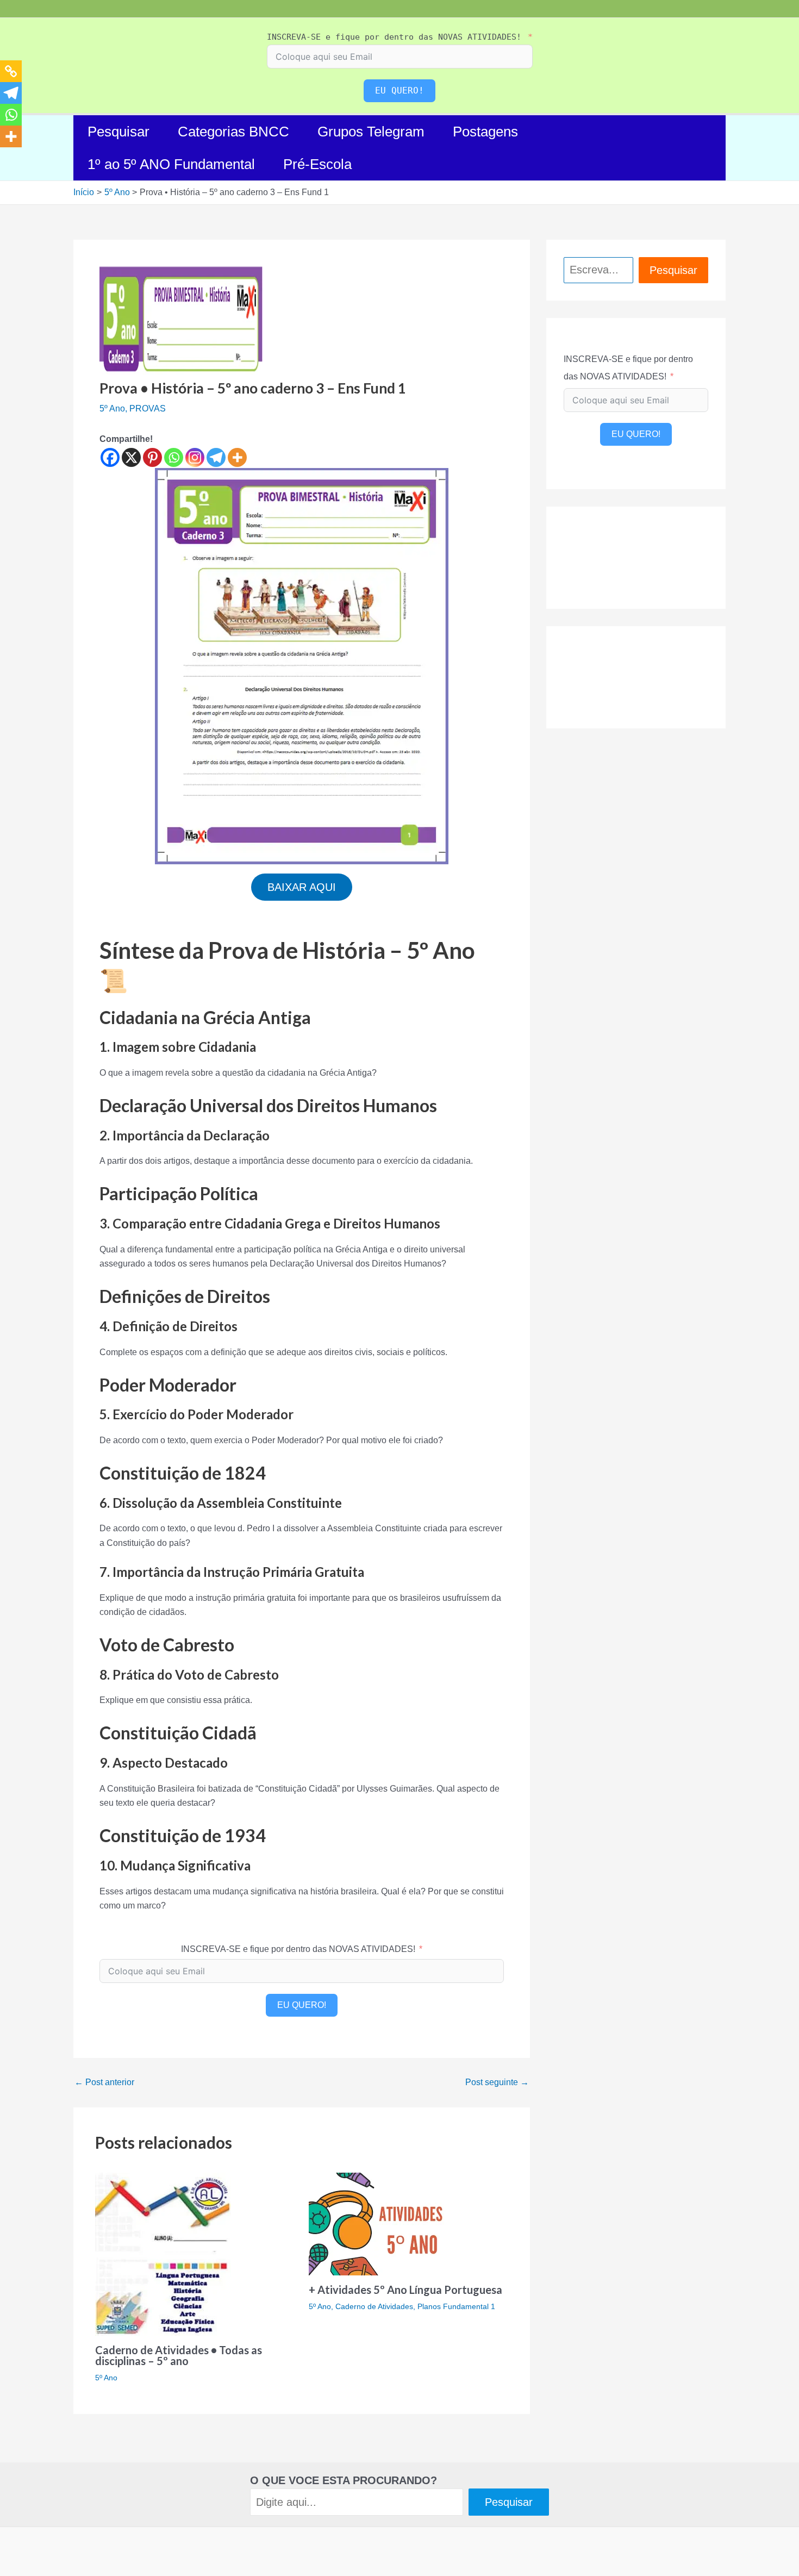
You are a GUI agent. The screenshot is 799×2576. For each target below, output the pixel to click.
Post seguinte (497, 2082)
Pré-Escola (317, 164)
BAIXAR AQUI (302, 887)
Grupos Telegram (371, 132)
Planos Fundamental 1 (456, 2306)
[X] (131, 457)
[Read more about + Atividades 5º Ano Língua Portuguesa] (381, 2223)
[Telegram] (216, 457)
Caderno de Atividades (374, 2306)
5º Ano (112, 408)
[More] (237, 457)
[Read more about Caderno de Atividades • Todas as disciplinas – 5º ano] (163, 2253)
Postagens (485, 132)
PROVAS (148, 408)
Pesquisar (118, 132)
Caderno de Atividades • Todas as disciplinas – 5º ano (179, 2355)
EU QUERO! (399, 91)
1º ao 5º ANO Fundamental (171, 164)
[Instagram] (195, 457)
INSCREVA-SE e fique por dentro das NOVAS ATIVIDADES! (394, 37)
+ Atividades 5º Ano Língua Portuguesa (405, 2290)
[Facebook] (110, 457)
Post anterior (104, 2082)
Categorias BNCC (233, 132)
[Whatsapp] (174, 457)
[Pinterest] (152, 457)
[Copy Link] (11, 71)
